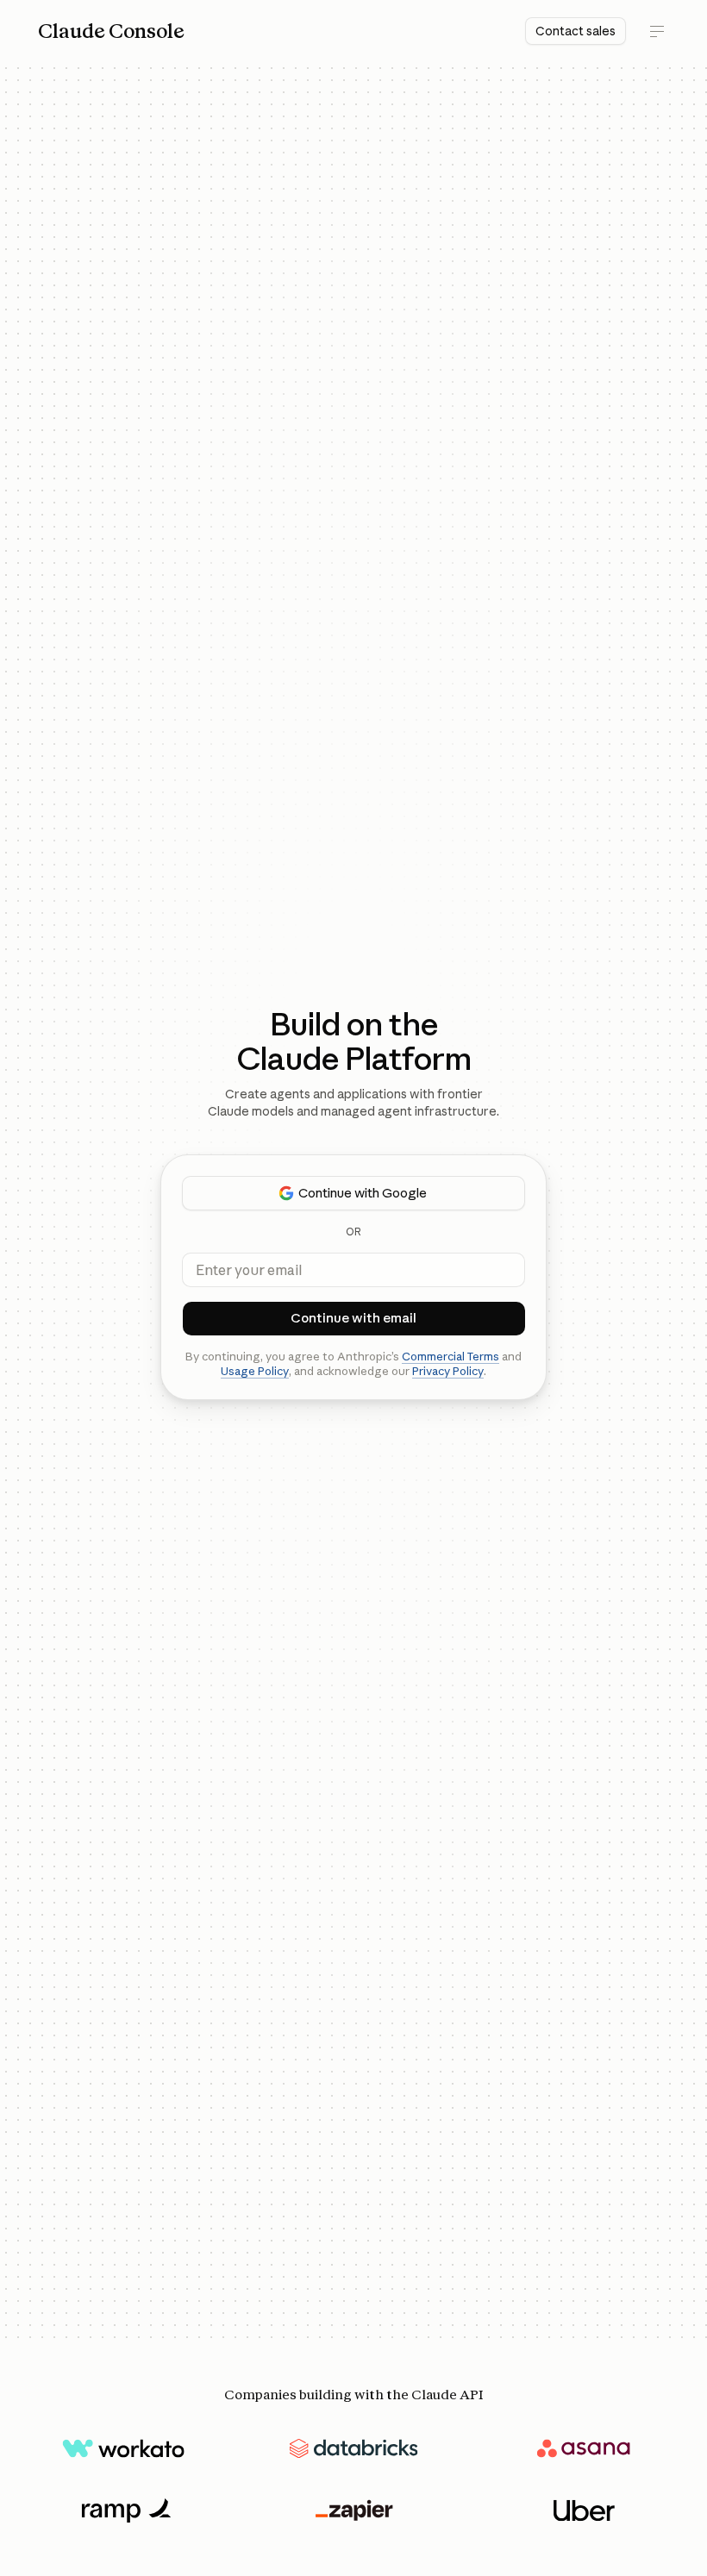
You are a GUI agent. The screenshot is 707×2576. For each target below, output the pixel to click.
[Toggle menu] (657, 31)
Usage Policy (255, 1371)
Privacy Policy (448, 1371)
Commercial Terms (450, 1356)
